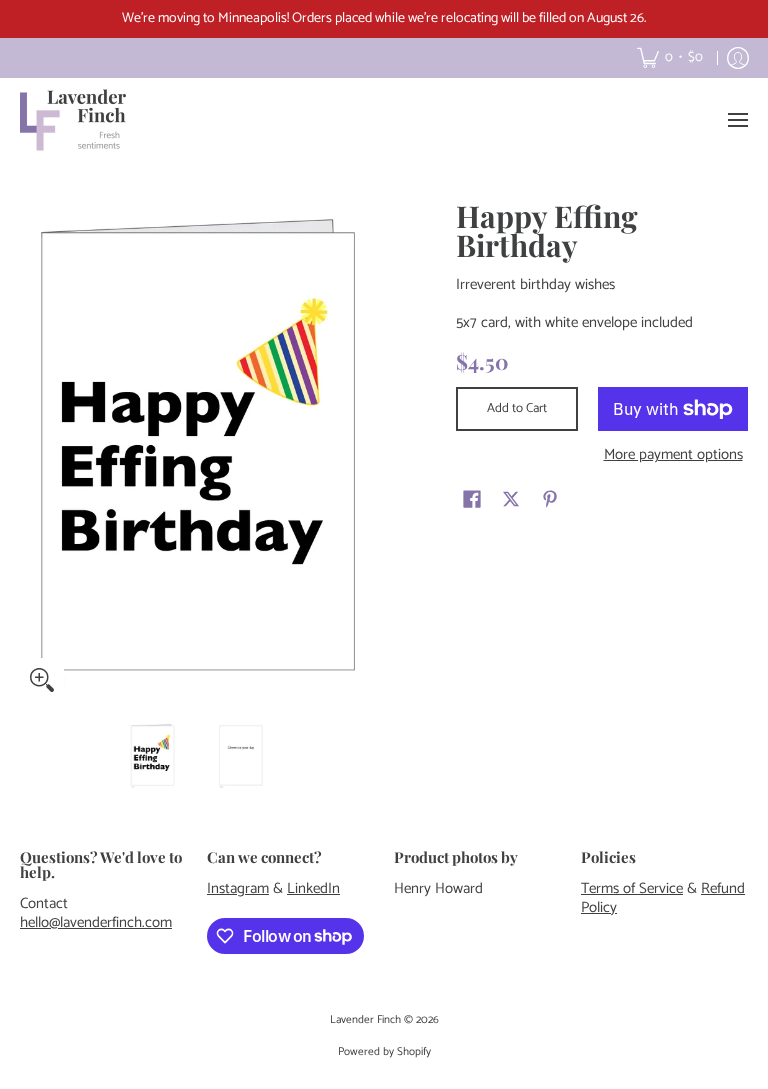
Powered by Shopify (384, 1052)
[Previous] (34, 452)
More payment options (673, 455)
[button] (472, 499)
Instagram (238, 888)
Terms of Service (632, 888)
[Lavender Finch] (75, 120)
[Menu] (737, 120)
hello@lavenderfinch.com (96, 922)
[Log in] (738, 58)
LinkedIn (313, 888)
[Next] (360, 452)
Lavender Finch (365, 1020)
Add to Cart (517, 408)
